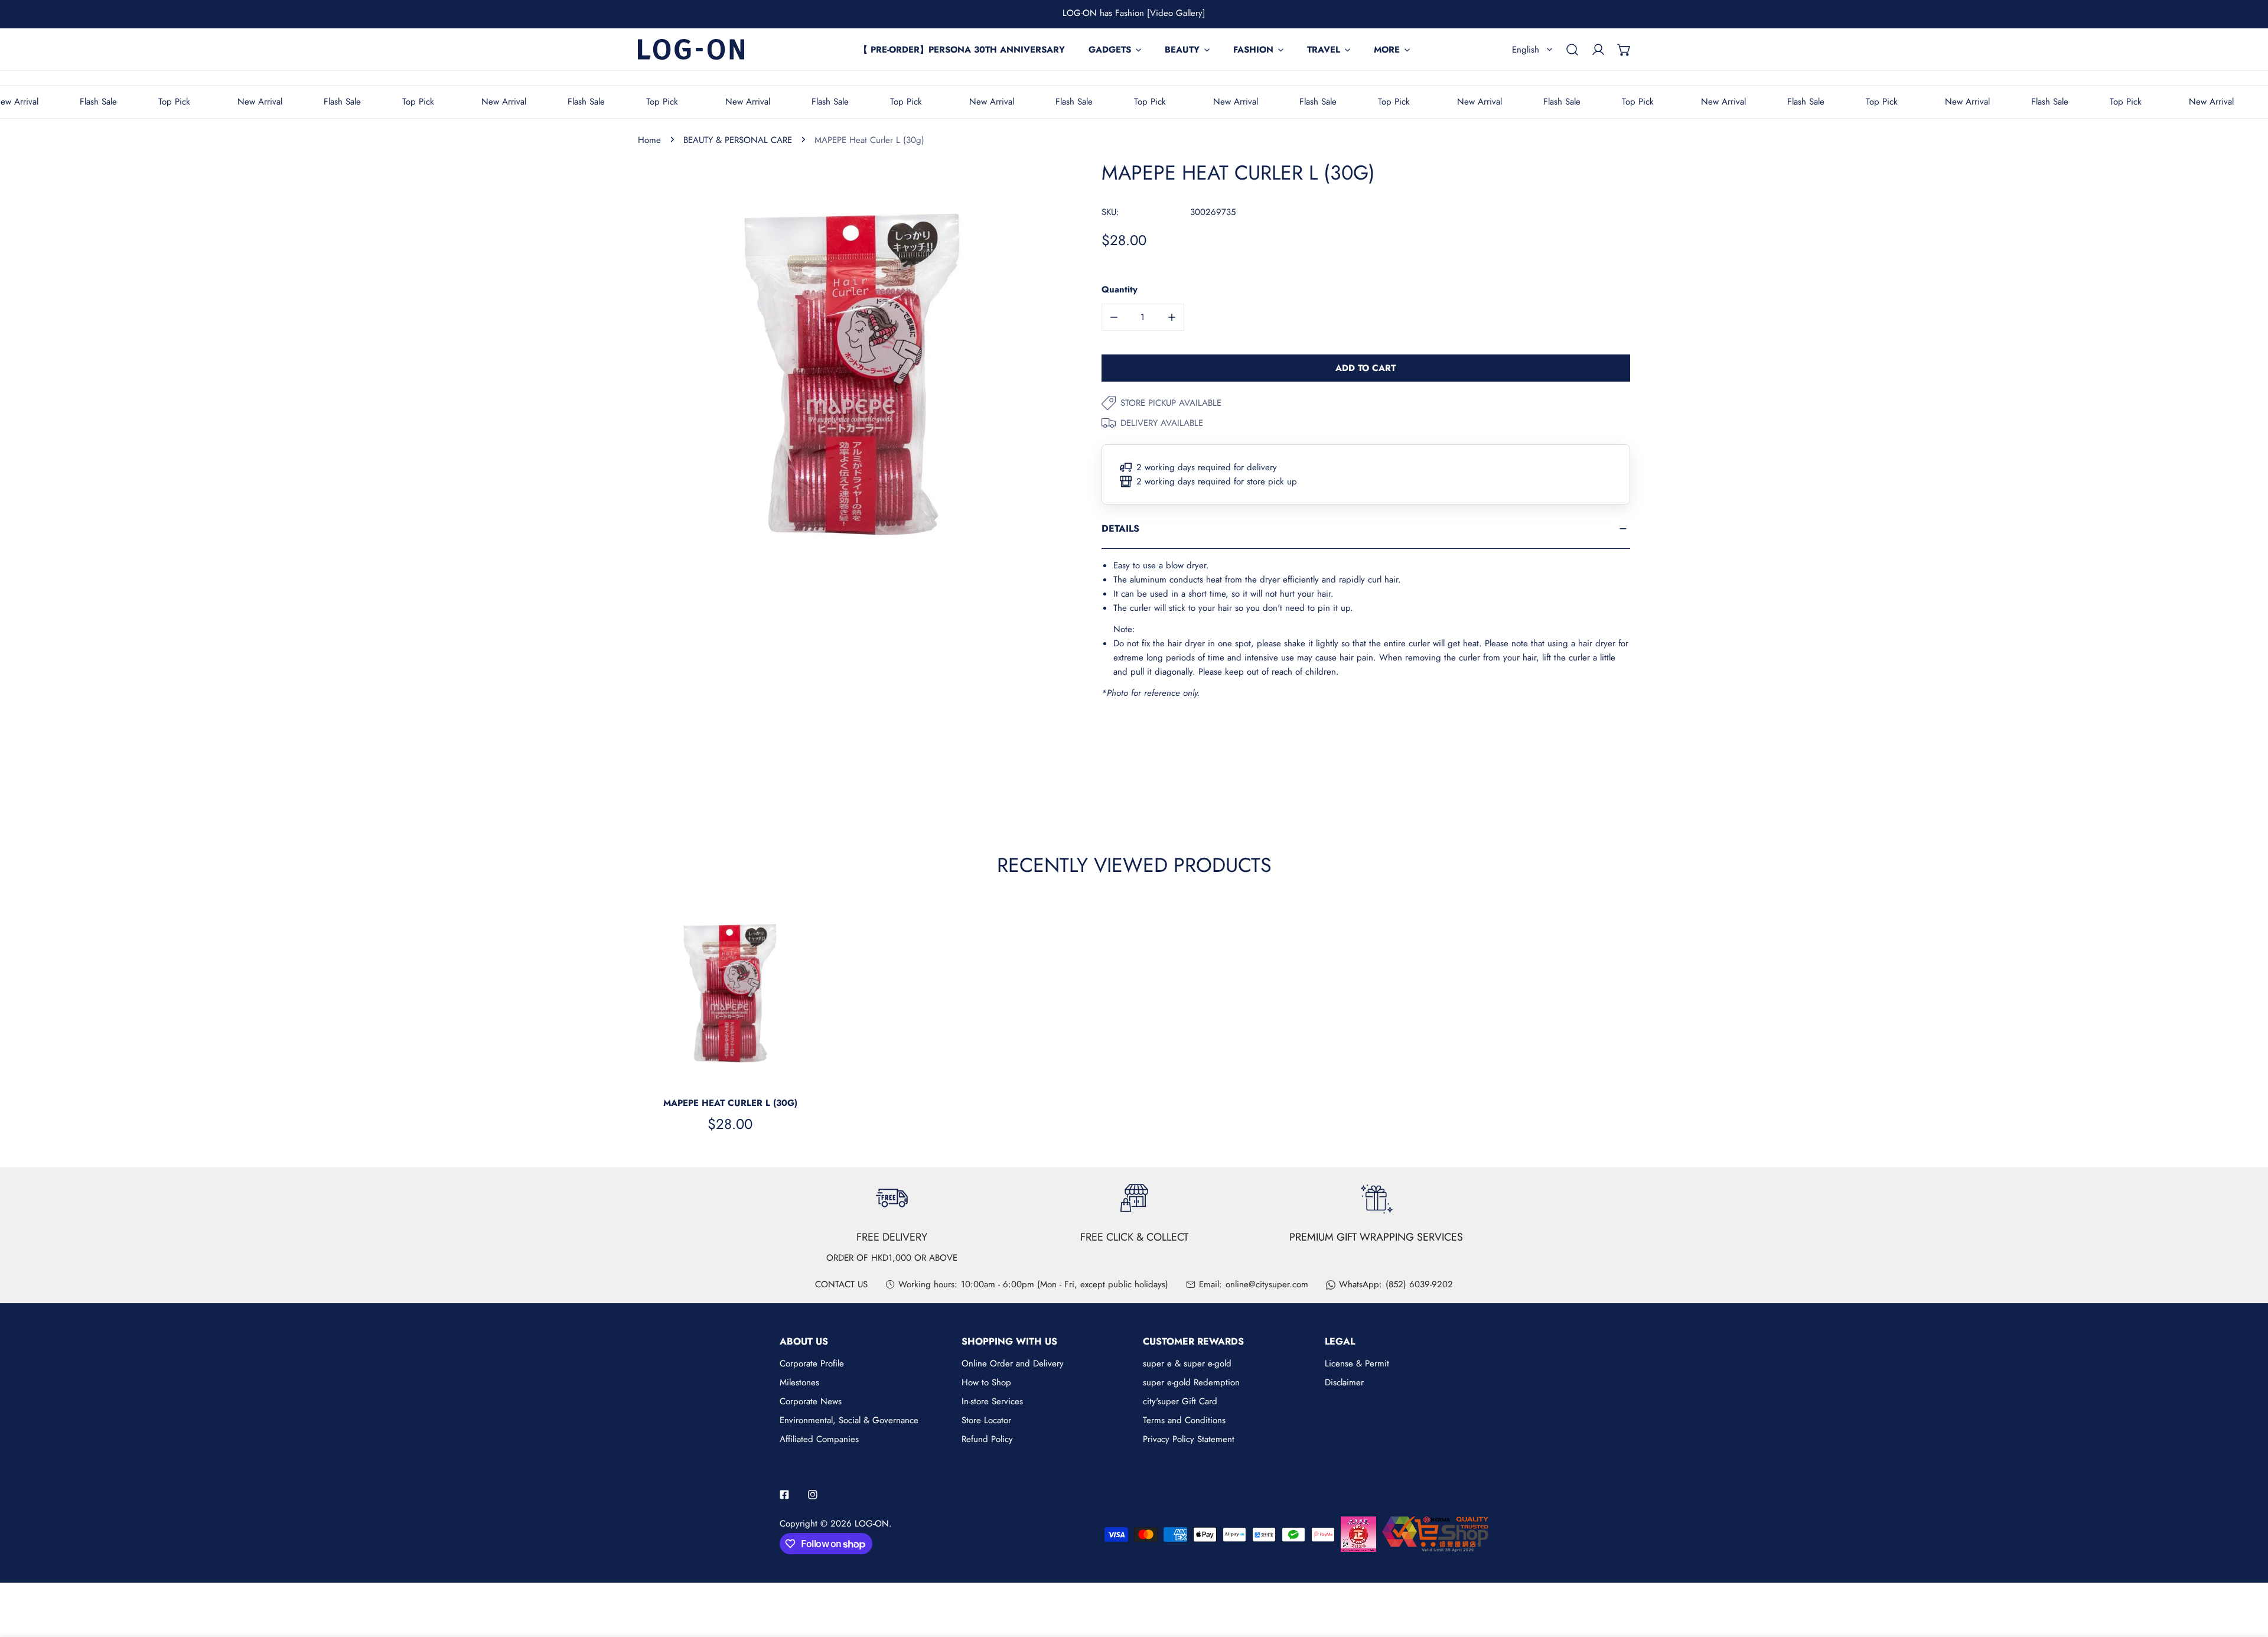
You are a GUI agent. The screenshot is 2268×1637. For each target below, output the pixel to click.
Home (649, 140)
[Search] (1572, 50)
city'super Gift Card (1180, 1401)
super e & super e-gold (1187, 1363)
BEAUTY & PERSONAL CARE (738, 140)
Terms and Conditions (1184, 1420)
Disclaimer (1344, 1382)
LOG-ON (872, 1524)
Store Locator (986, 1420)
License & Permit (1357, 1363)
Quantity (1120, 289)
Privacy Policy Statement (1189, 1439)
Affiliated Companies (819, 1439)
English (1526, 50)
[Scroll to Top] (2247, 1574)
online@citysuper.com (1267, 1284)
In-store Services (992, 1401)
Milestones (799, 1382)
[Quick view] (800, 1072)
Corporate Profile (812, 1363)
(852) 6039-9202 (1419, 1284)
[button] (1624, 50)
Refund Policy (987, 1439)
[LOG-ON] (691, 49)
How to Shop (986, 1382)
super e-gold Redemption (1191, 1382)
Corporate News (811, 1401)
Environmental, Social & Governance (849, 1420)
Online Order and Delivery (1013, 1363)
